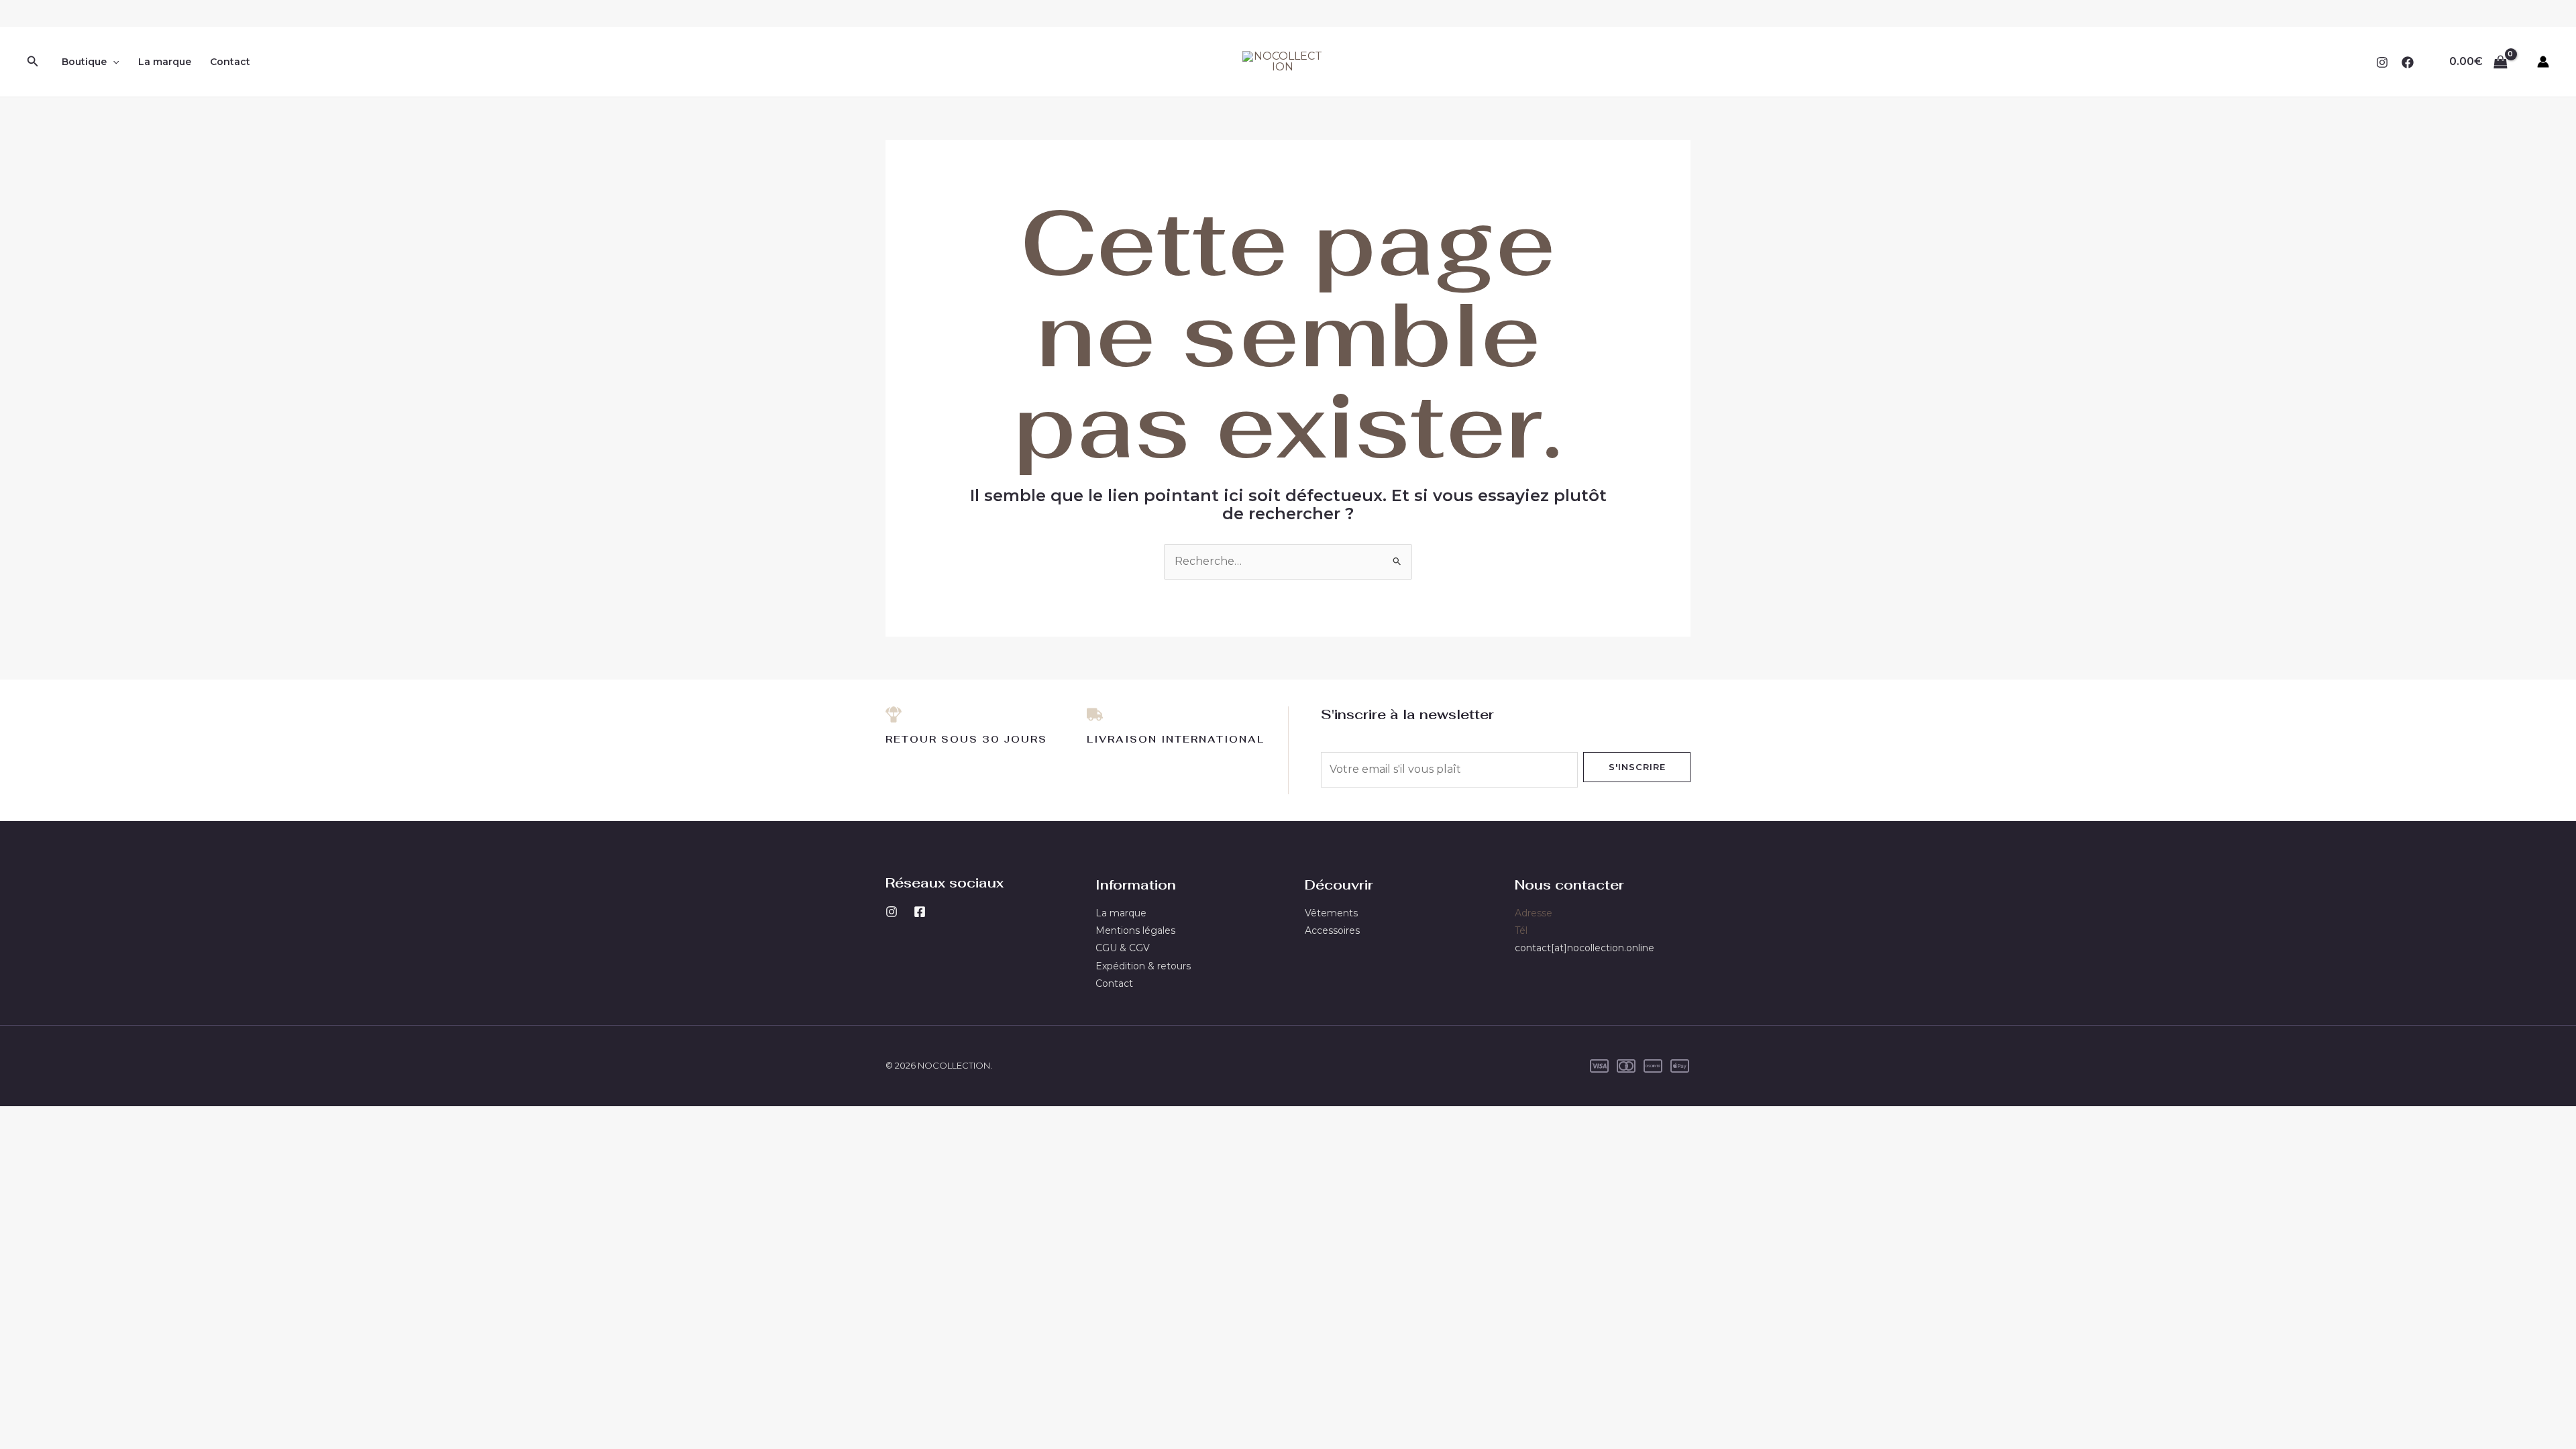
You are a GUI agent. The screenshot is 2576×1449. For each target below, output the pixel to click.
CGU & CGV (1123, 948)
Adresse (1534, 913)
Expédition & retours (1143, 966)
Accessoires (1332, 930)
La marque (165, 62)
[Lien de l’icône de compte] (2543, 62)
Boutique (84, 62)
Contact (230, 62)
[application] (113, 62)
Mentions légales (1135, 930)
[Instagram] (2382, 62)
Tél (1521, 930)
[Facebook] (2408, 62)
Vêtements (1331, 913)
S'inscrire (1637, 767)
